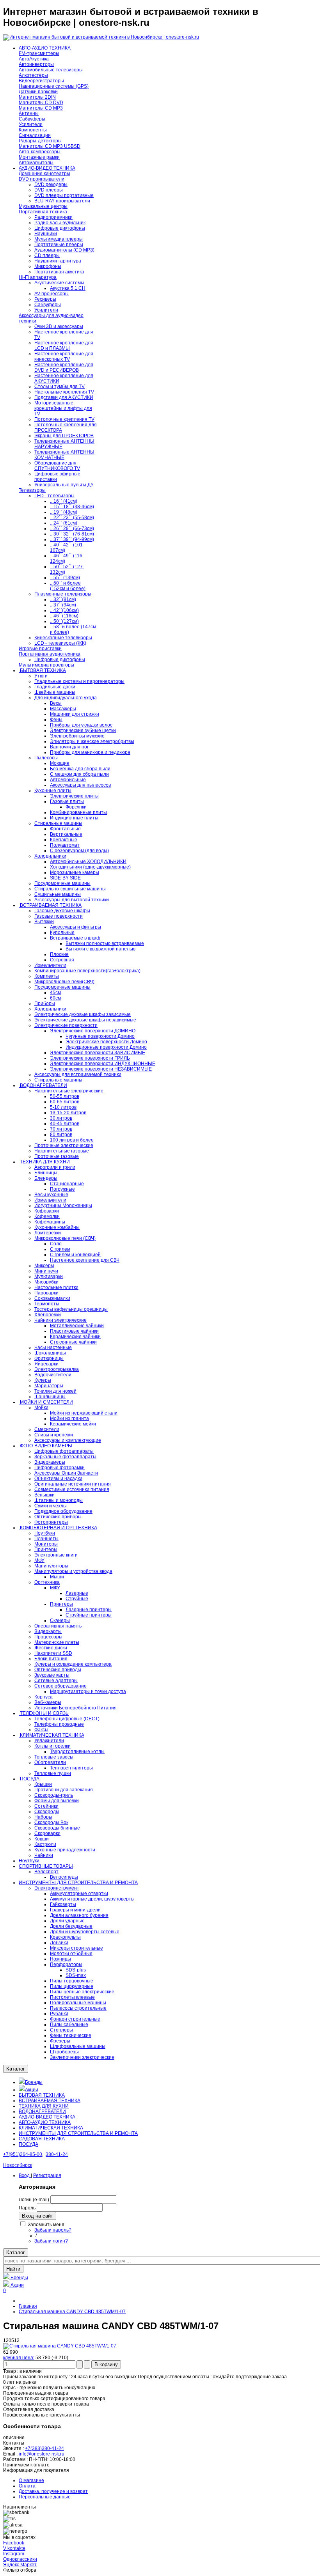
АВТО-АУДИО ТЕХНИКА (45, 2122)
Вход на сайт (37, 2216)
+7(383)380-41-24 (44, 2448)
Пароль (27, 2208)
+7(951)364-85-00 (23, 2154)
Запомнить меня (46, 2225)
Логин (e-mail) (34, 2200)
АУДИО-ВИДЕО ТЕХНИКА (47, 2117)
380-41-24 (57, 2154)
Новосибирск (18, 2165)
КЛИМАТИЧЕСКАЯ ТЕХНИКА (51, 2128)
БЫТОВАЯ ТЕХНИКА (42, 2095)
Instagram (14, 2554)
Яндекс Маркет (20, 2565)
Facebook (14, 2543)
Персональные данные (45, 2497)
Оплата (27, 2486)
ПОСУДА (28, 2144)
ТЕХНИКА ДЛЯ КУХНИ (44, 2106)
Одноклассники (20, 2559)
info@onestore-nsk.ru (42, 2454)
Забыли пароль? (53, 2230)
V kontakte (14, 2548)
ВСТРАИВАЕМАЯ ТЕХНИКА (50, 2101)
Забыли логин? (51, 2241)
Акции (32, 2090)
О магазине (31, 2480)
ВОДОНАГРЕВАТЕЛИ (42, 2112)
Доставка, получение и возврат (53, 2491)
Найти (13, 2269)
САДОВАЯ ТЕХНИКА (42, 2139)
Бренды (34, 2082)
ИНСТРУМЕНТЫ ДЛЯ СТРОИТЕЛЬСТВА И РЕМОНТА (78, 2133)
